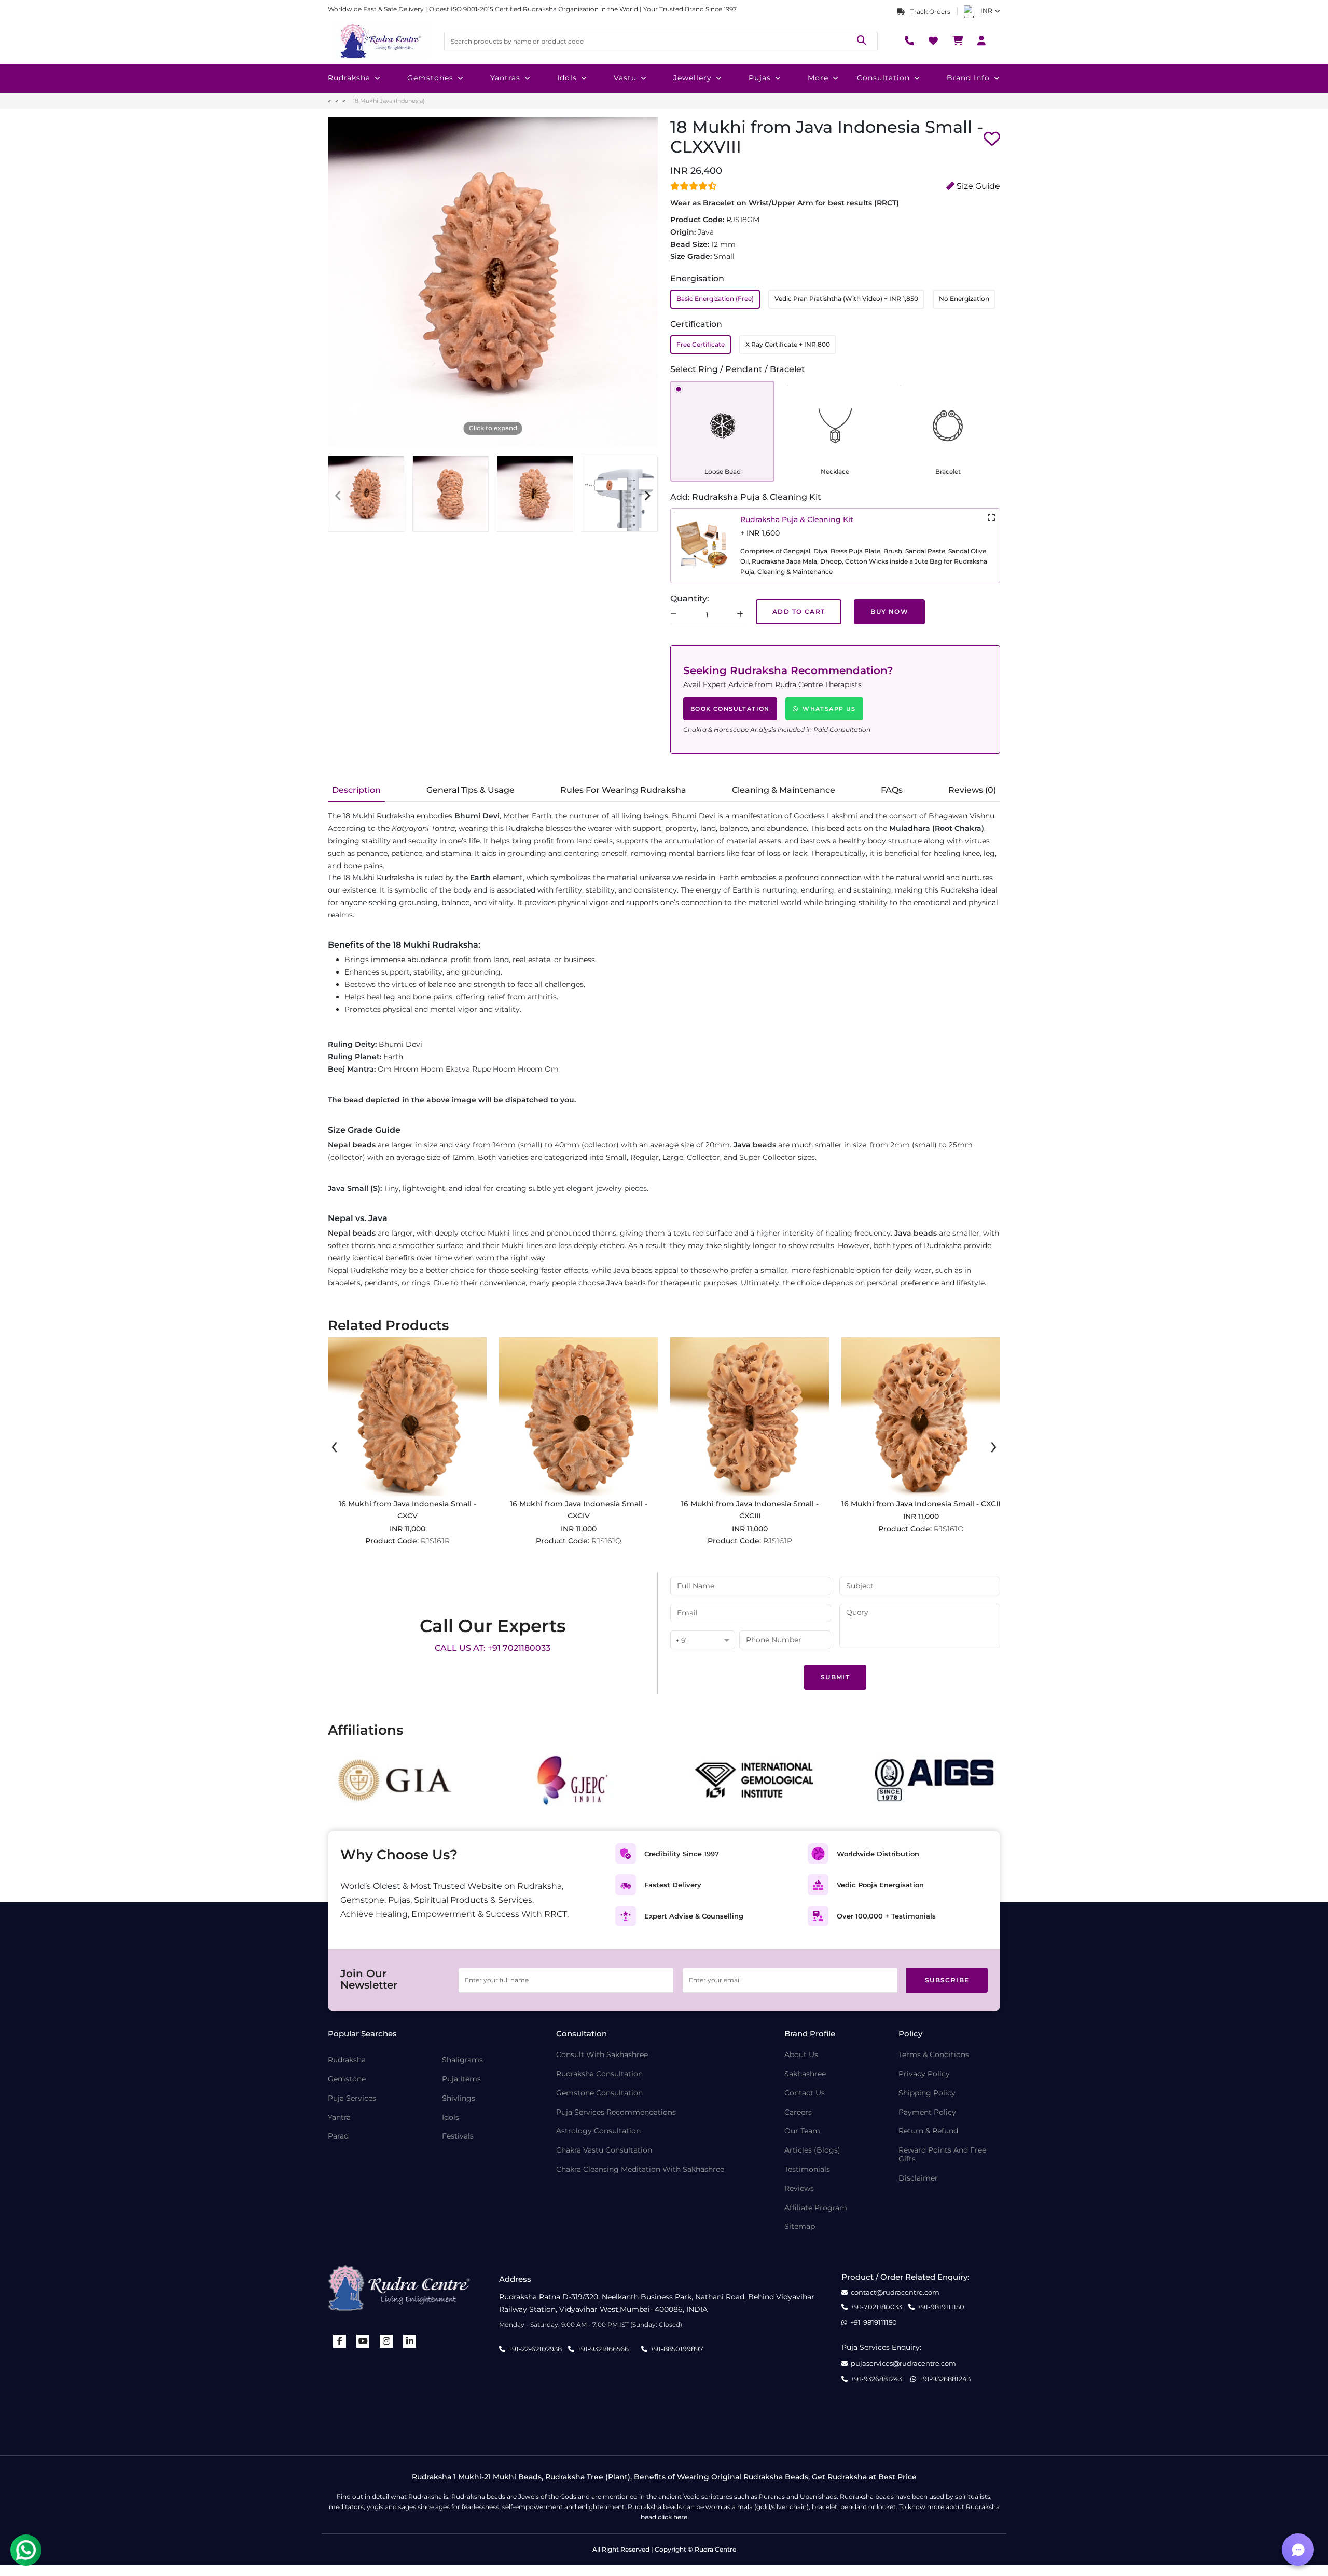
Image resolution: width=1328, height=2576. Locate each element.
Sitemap (800, 2226)
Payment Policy (927, 2112)
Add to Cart (799, 612)
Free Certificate (701, 344)
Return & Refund (928, 2131)
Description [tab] (356, 790)
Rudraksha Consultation (599, 2074)
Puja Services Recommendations (616, 2112)
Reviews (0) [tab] (972, 790)
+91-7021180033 (876, 2307)
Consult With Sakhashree (602, 2055)
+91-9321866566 (603, 2349)
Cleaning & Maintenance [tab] (784, 790)
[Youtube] (363, 2341)
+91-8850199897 (677, 2349)
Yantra (339, 2118)
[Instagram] (386, 2341)
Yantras (505, 78)
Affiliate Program (816, 2208)
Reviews (799, 2189)
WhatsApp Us (829, 709)
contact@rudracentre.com (895, 2292)
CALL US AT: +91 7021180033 (493, 1648)
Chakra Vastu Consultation (604, 2150)
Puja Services (352, 2098)
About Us (801, 2055)
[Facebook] (340, 2341)
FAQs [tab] (892, 790)
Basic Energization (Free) (715, 299)
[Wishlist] (933, 41)
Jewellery (693, 78)
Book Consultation (730, 709)
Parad (338, 2136)
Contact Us (805, 2093)
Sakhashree (805, 2074)
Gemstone (347, 2079)
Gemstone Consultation (599, 2093)
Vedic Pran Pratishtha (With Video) (846, 299)
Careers (798, 2112)
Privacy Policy (924, 2074)
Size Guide (977, 186)
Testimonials (807, 2169)
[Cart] (958, 41)
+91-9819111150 (941, 2307)
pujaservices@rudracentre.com (903, 2363)
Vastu (625, 78)
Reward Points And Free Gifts (942, 2155)
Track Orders (930, 12)
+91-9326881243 (876, 2379)
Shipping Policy (927, 2093)
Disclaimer (918, 2178)
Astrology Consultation (598, 2131)
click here (673, 2517)
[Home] (380, 41)
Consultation (883, 78)
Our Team (802, 2131)
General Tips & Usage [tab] (471, 790)
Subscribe (947, 1980)
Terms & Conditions (934, 2055)
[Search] (862, 41)
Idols (567, 78)
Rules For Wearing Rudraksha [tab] (623, 790)
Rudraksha (349, 78)
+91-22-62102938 (535, 2349)
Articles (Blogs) (812, 2150)
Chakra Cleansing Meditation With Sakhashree (640, 2169)
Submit (835, 1677)
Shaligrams (462, 2060)
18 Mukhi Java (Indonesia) (389, 101)
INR (986, 11)
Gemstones (430, 78)
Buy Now (889, 612)
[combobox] (703, 1641)
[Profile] (981, 41)
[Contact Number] (909, 41)
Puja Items (461, 2079)
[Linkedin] (410, 2341)
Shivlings (459, 2098)
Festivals (458, 2136)
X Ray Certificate (788, 344)
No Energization (964, 299)
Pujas (760, 78)
